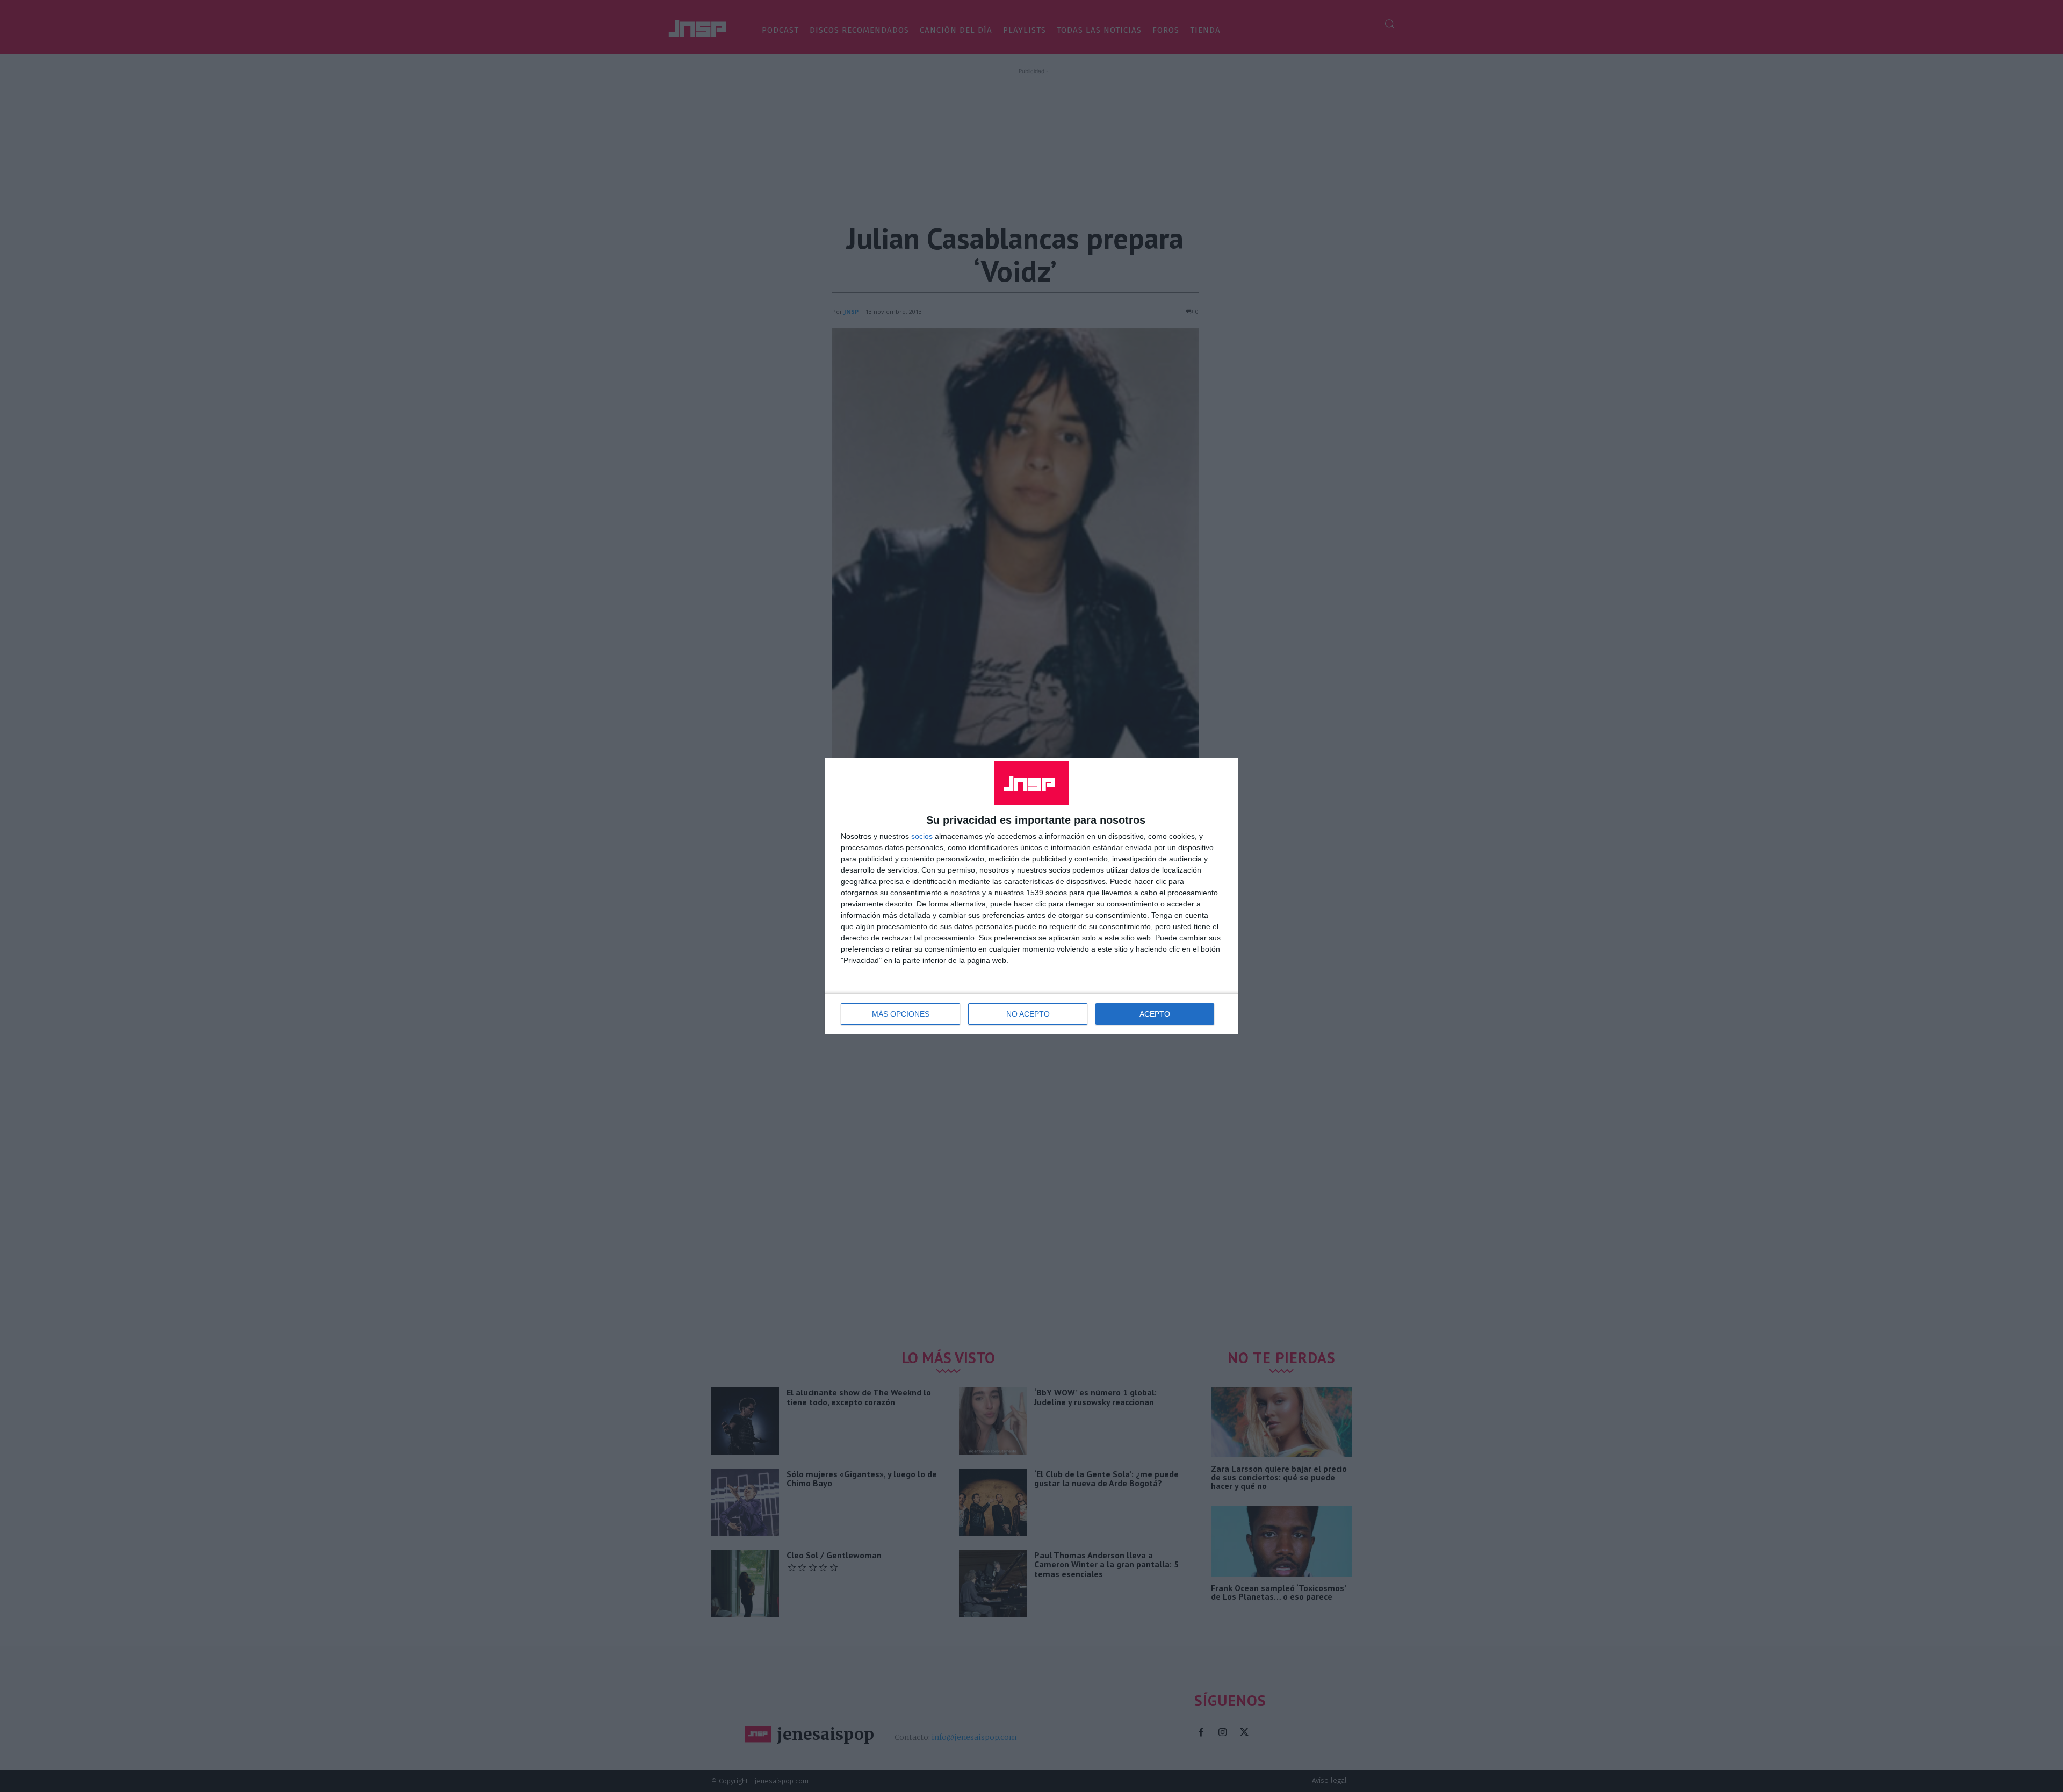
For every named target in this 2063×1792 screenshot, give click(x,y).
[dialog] (1031, 896)
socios (922, 836)
